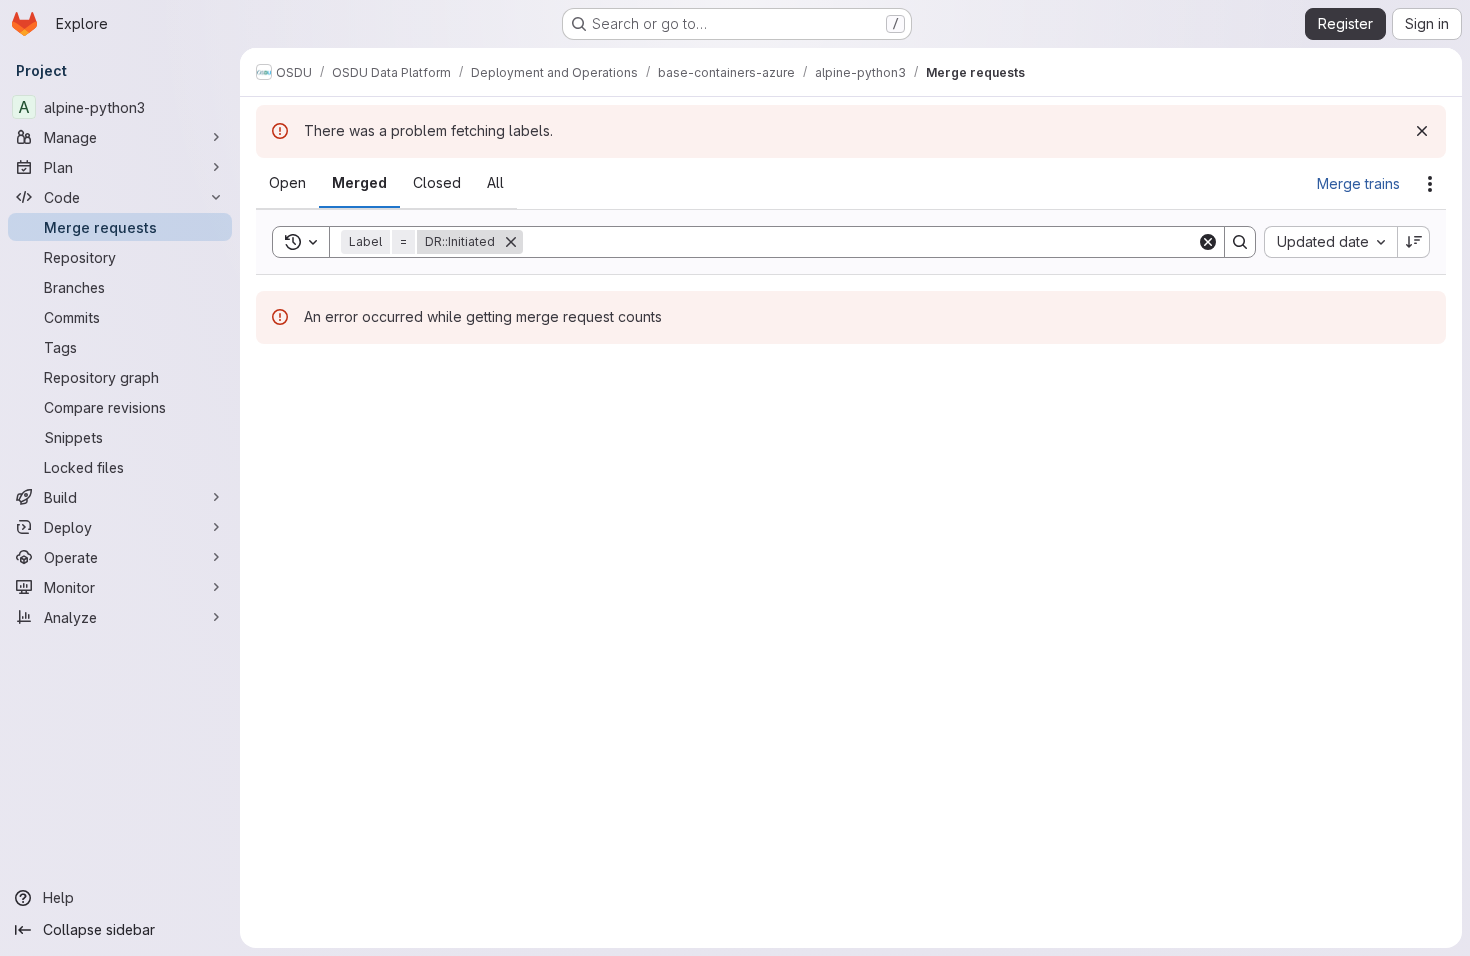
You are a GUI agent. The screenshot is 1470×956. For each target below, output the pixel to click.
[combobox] (1330, 242)
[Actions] (1430, 184)
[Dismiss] (1422, 131)
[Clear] (1208, 242)
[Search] (1240, 242)
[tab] (287, 183)
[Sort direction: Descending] (1414, 242)
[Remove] (511, 242)
